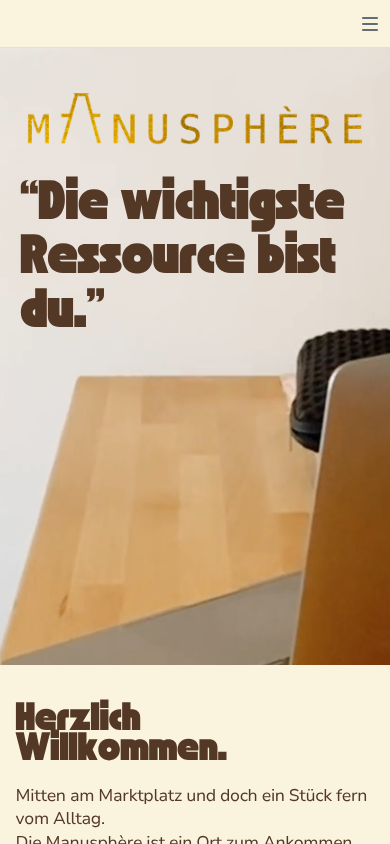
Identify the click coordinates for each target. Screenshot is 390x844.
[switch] (370, 24)
